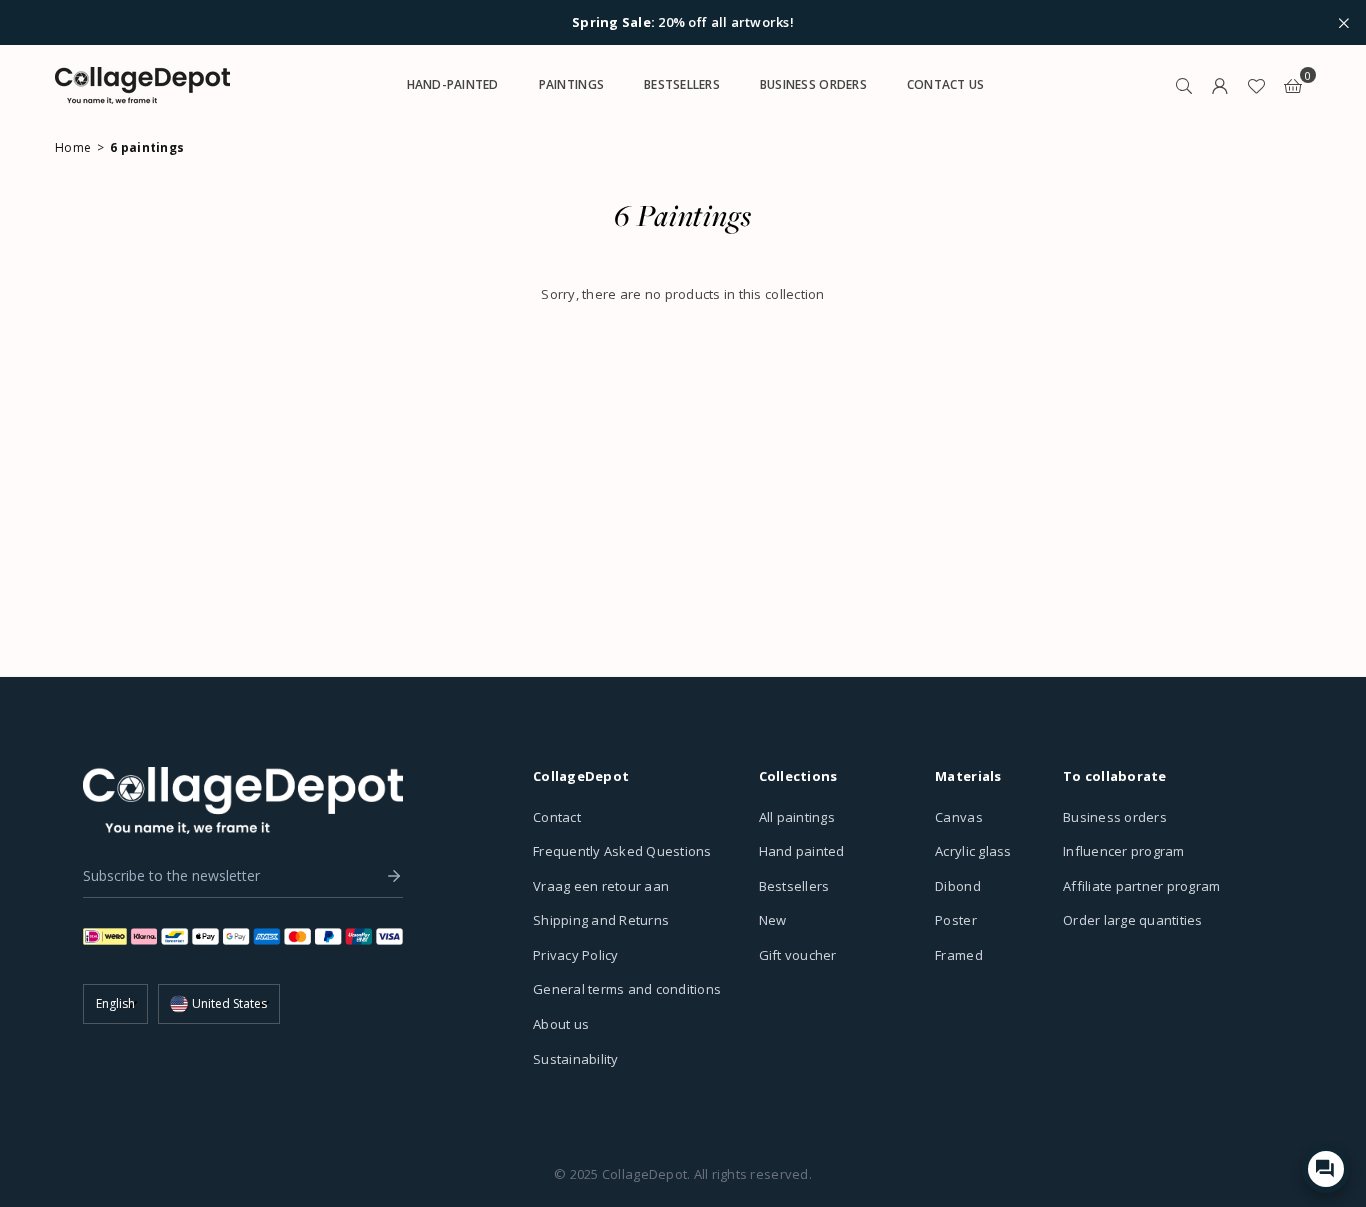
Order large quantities (1133, 920)
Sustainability (576, 1059)
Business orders (1115, 817)
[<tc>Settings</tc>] (1220, 85)
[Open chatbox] (1326, 1169)
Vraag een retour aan (601, 886)
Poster (956, 920)
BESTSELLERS (682, 84)
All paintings (797, 817)
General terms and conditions (627, 989)
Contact (557, 817)
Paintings (571, 84)
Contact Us (946, 84)
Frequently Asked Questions (622, 851)
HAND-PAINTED (453, 84)
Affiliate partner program (1142, 886)
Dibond (958, 886)
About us (561, 1024)
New (773, 920)
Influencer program (1124, 851)
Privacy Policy (576, 955)
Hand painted (802, 851)
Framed (959, 955)
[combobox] (219, 1004)
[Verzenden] (389, 876)
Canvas (959, 817)
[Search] (1184, 85)
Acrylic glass (973, 851)
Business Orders (813, 84)
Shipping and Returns (601, 920)
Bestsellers (794, 886)
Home (73, 147)
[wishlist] (1256, 85)
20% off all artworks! (683, 23)
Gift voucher (798, 955)
